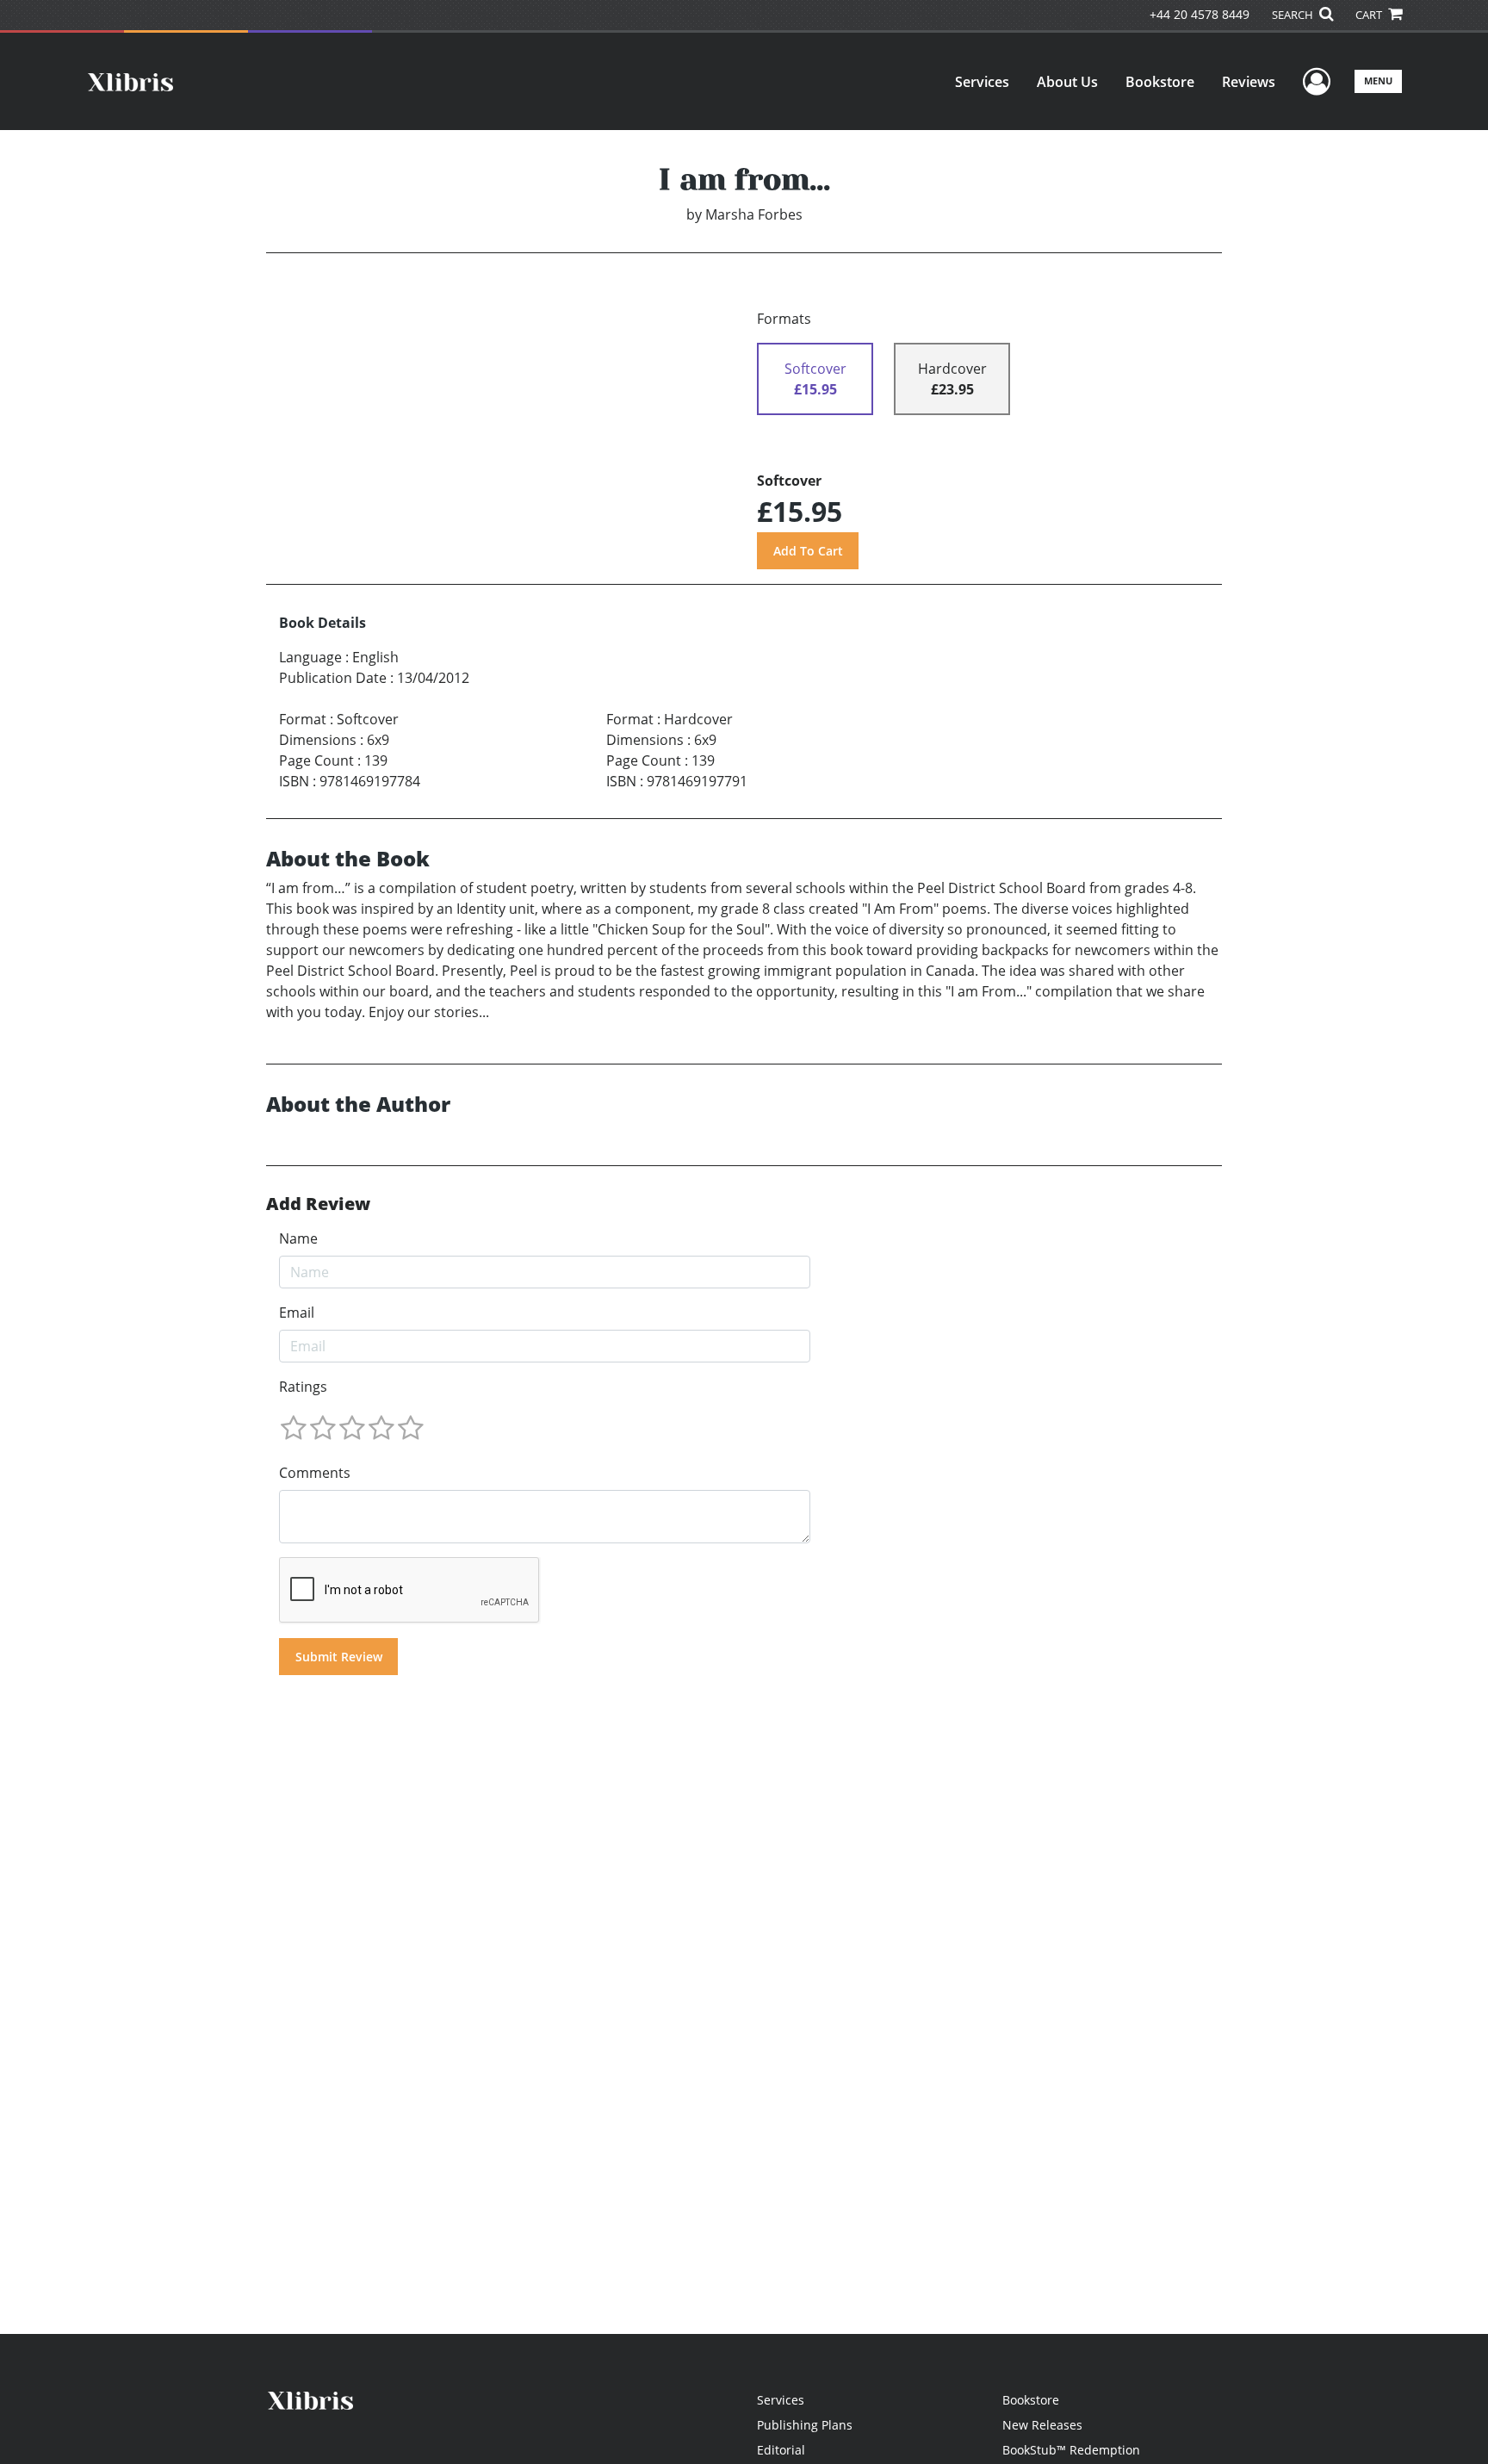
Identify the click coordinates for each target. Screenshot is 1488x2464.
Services (982, 82)
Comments (315, 1473)
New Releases (1042, 2425)
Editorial (781, 2450)
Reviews (1249, 82)
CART (1370, 15)
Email (297, 1313)
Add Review (318, 1204)
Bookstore (1160, 82)
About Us (1067, 82)
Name (298, 1238)
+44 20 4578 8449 (1200, 14)
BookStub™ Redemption (1071, 2450)
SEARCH (1294, 15)
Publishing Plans (805, 2425)
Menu (1378, 81)
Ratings (303, 1387)
